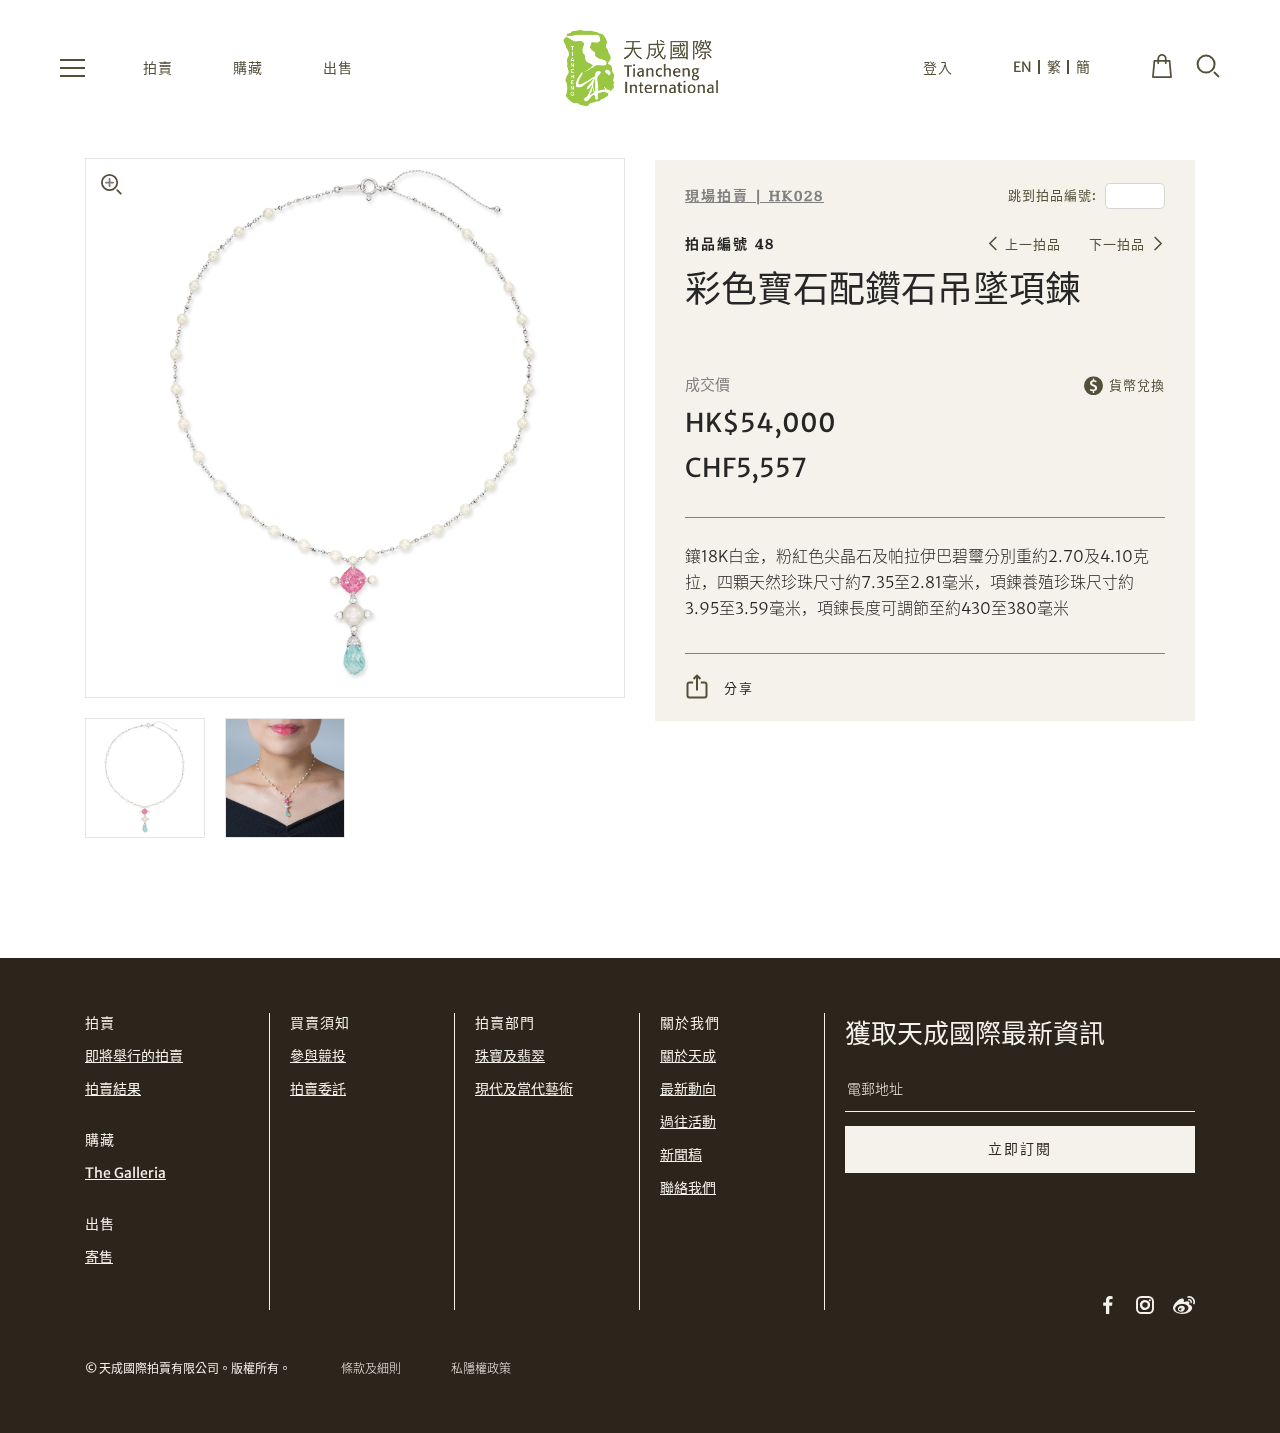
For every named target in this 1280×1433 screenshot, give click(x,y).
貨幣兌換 (1137, 385)
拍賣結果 (113, 1089)
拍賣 (158, 68)
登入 (938, 68)
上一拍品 (1033, 244)
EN (1022, 67)
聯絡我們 (688, 1188)
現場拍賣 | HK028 (754, 196)
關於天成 (688, 1056)
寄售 (99, 1257)
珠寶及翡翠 (510, 1056)
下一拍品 (1117, 244)
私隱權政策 (481, 1368)
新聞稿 (681, 1155)
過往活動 (688, 1122)
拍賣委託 (318, 1089)
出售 (338, 68)
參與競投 (318, 1056)
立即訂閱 (1020, 1149)
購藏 (248, 68)
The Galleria (125, 1173)
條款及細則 (371, 1368)
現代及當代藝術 (524, 1089)
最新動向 (688, 1089)
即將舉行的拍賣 (134, 1056)
